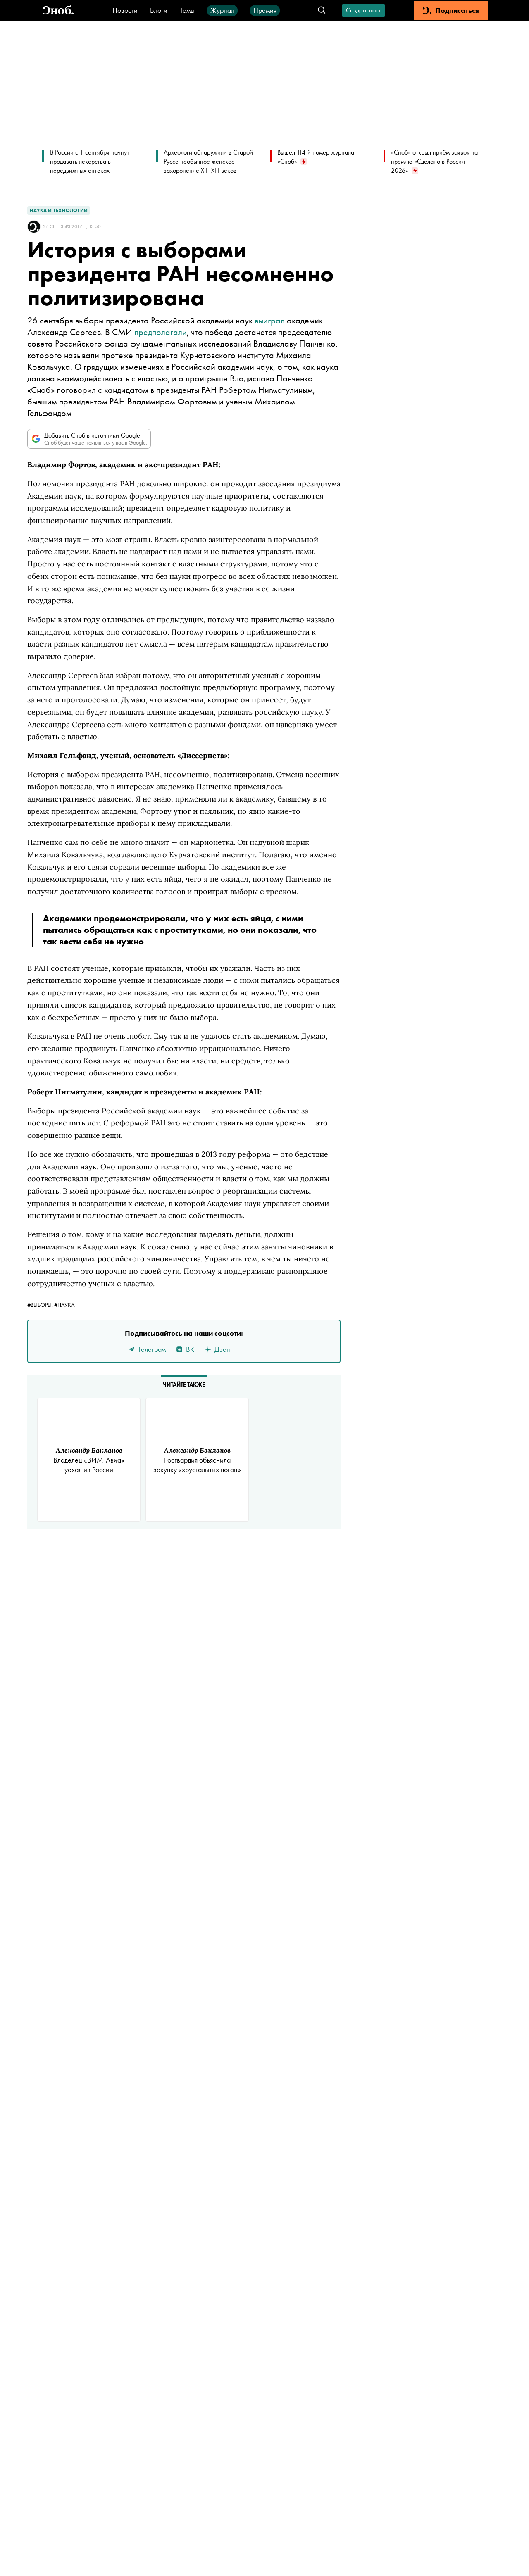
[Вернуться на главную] (58, 11)
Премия (265, 10)
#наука (64, 1305)
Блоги (159, 10)
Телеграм (152, 1349)
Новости (125, 10)
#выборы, (41, 1305)
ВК (190, 1349)
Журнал (222, 10)
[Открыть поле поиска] (322, 11)
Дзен (222, 1349)
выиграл (270, 320)
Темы (187, 10)
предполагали (161, 332)
